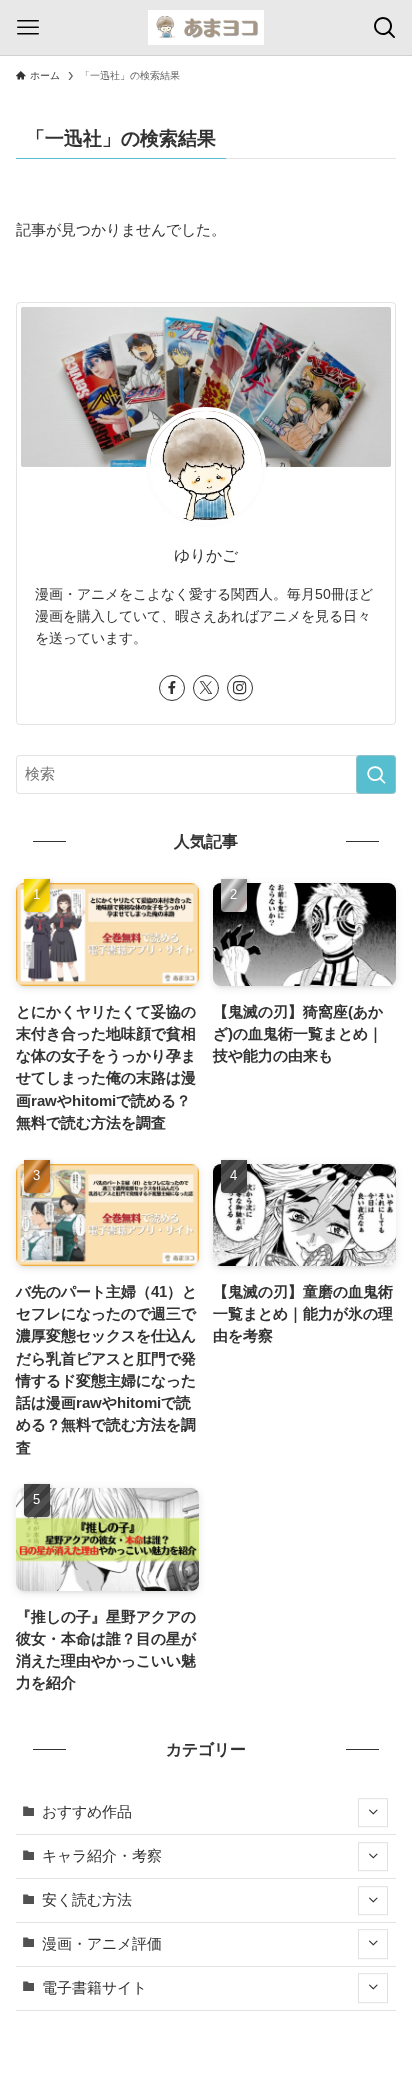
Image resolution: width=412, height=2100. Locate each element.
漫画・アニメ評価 (102, 1944)
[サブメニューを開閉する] (373, 1813)
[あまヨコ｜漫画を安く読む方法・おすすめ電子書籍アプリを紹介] (206, 27)
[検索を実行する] (376, 775)
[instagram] (240, 688)
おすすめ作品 (87, 1812)
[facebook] (172, 688)
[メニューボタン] (27, 27)
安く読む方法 (87, 1900)
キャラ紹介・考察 (102, 1856)
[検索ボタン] (384, 27)
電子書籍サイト (94, 1988)
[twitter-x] (206, 688)
